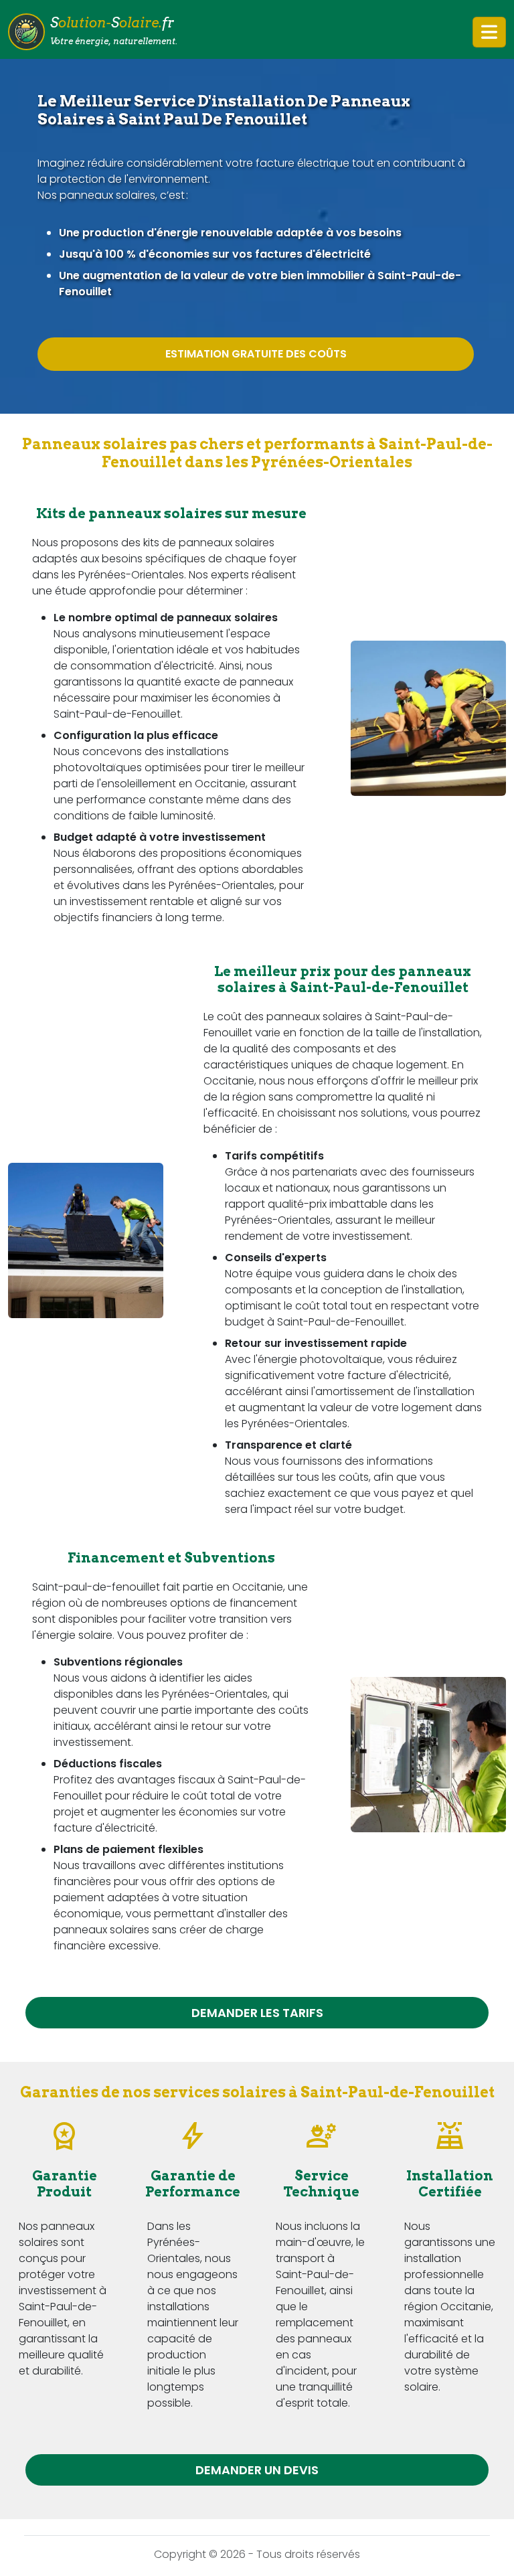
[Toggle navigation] (489, 32)
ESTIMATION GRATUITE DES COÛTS (256, 354)
